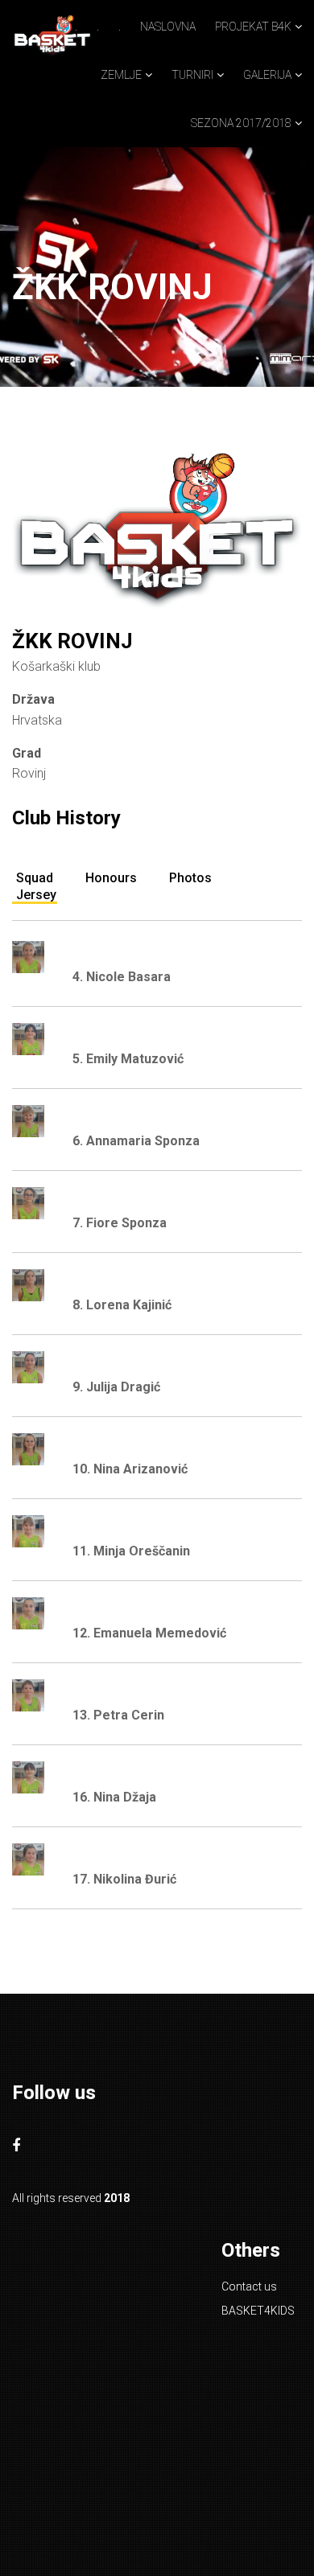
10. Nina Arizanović (130, 1469)
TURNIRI (192, 75)
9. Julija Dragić (116, 1387)
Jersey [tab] (36, 895)
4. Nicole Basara (122, 977)
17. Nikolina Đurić (124, 1879)
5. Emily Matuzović (128, 1059)
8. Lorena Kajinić (122, 1305)
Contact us (249, 2286)
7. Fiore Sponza (120, 1223)
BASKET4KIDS (258, 2311)
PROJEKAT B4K (253, 27)
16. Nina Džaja (114, 1797)
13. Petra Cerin (118, 1715)
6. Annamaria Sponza (136, 1141)
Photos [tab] (190, 878)
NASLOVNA (168, 27)
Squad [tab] (35, 878)
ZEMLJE (121, 75)
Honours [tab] (111, 878)
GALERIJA (267, 75)
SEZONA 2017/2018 (241, 123)
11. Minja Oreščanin (131, 1551)
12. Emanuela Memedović (149, 1633)
